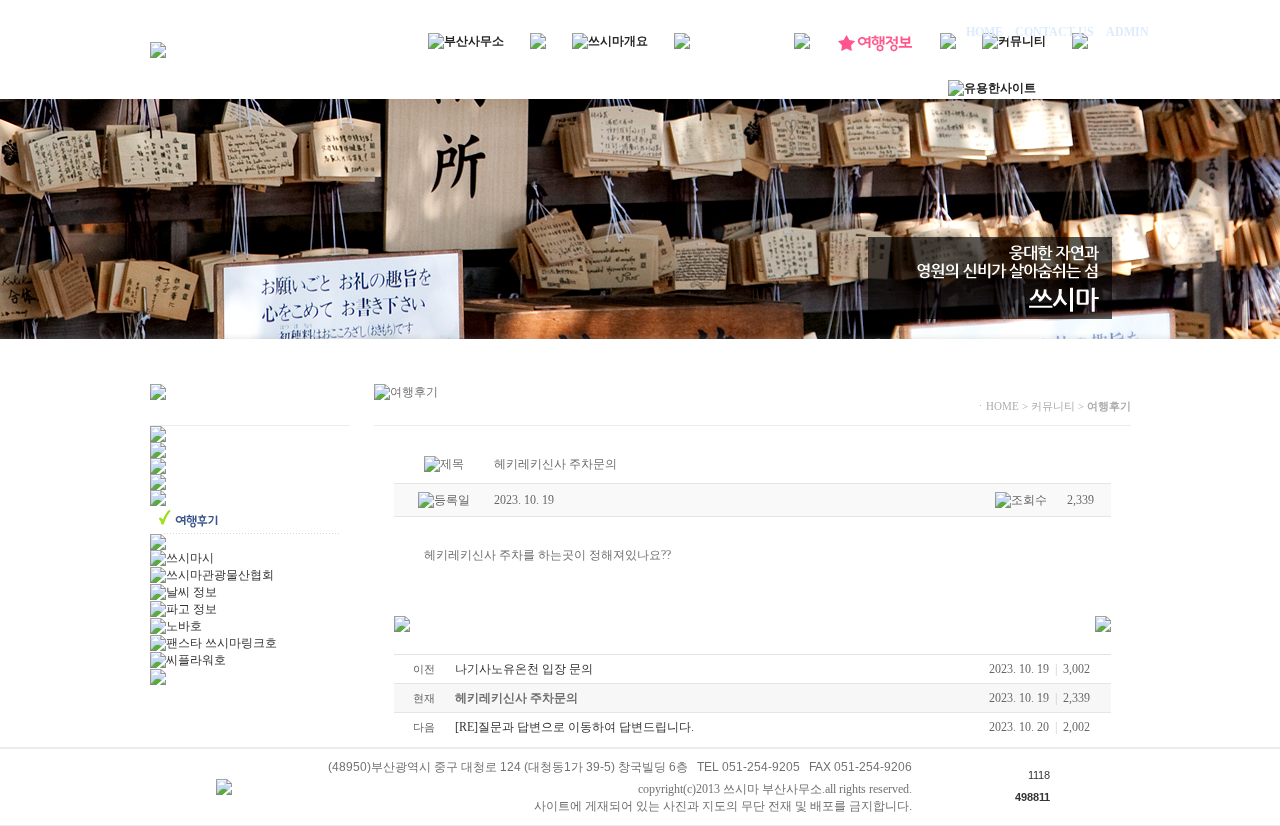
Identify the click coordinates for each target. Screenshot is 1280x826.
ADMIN (1126, 32)
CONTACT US (1054, 32)
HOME (986, 32)
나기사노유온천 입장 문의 (524, 669)
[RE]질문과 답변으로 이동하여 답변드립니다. (574, 727)
